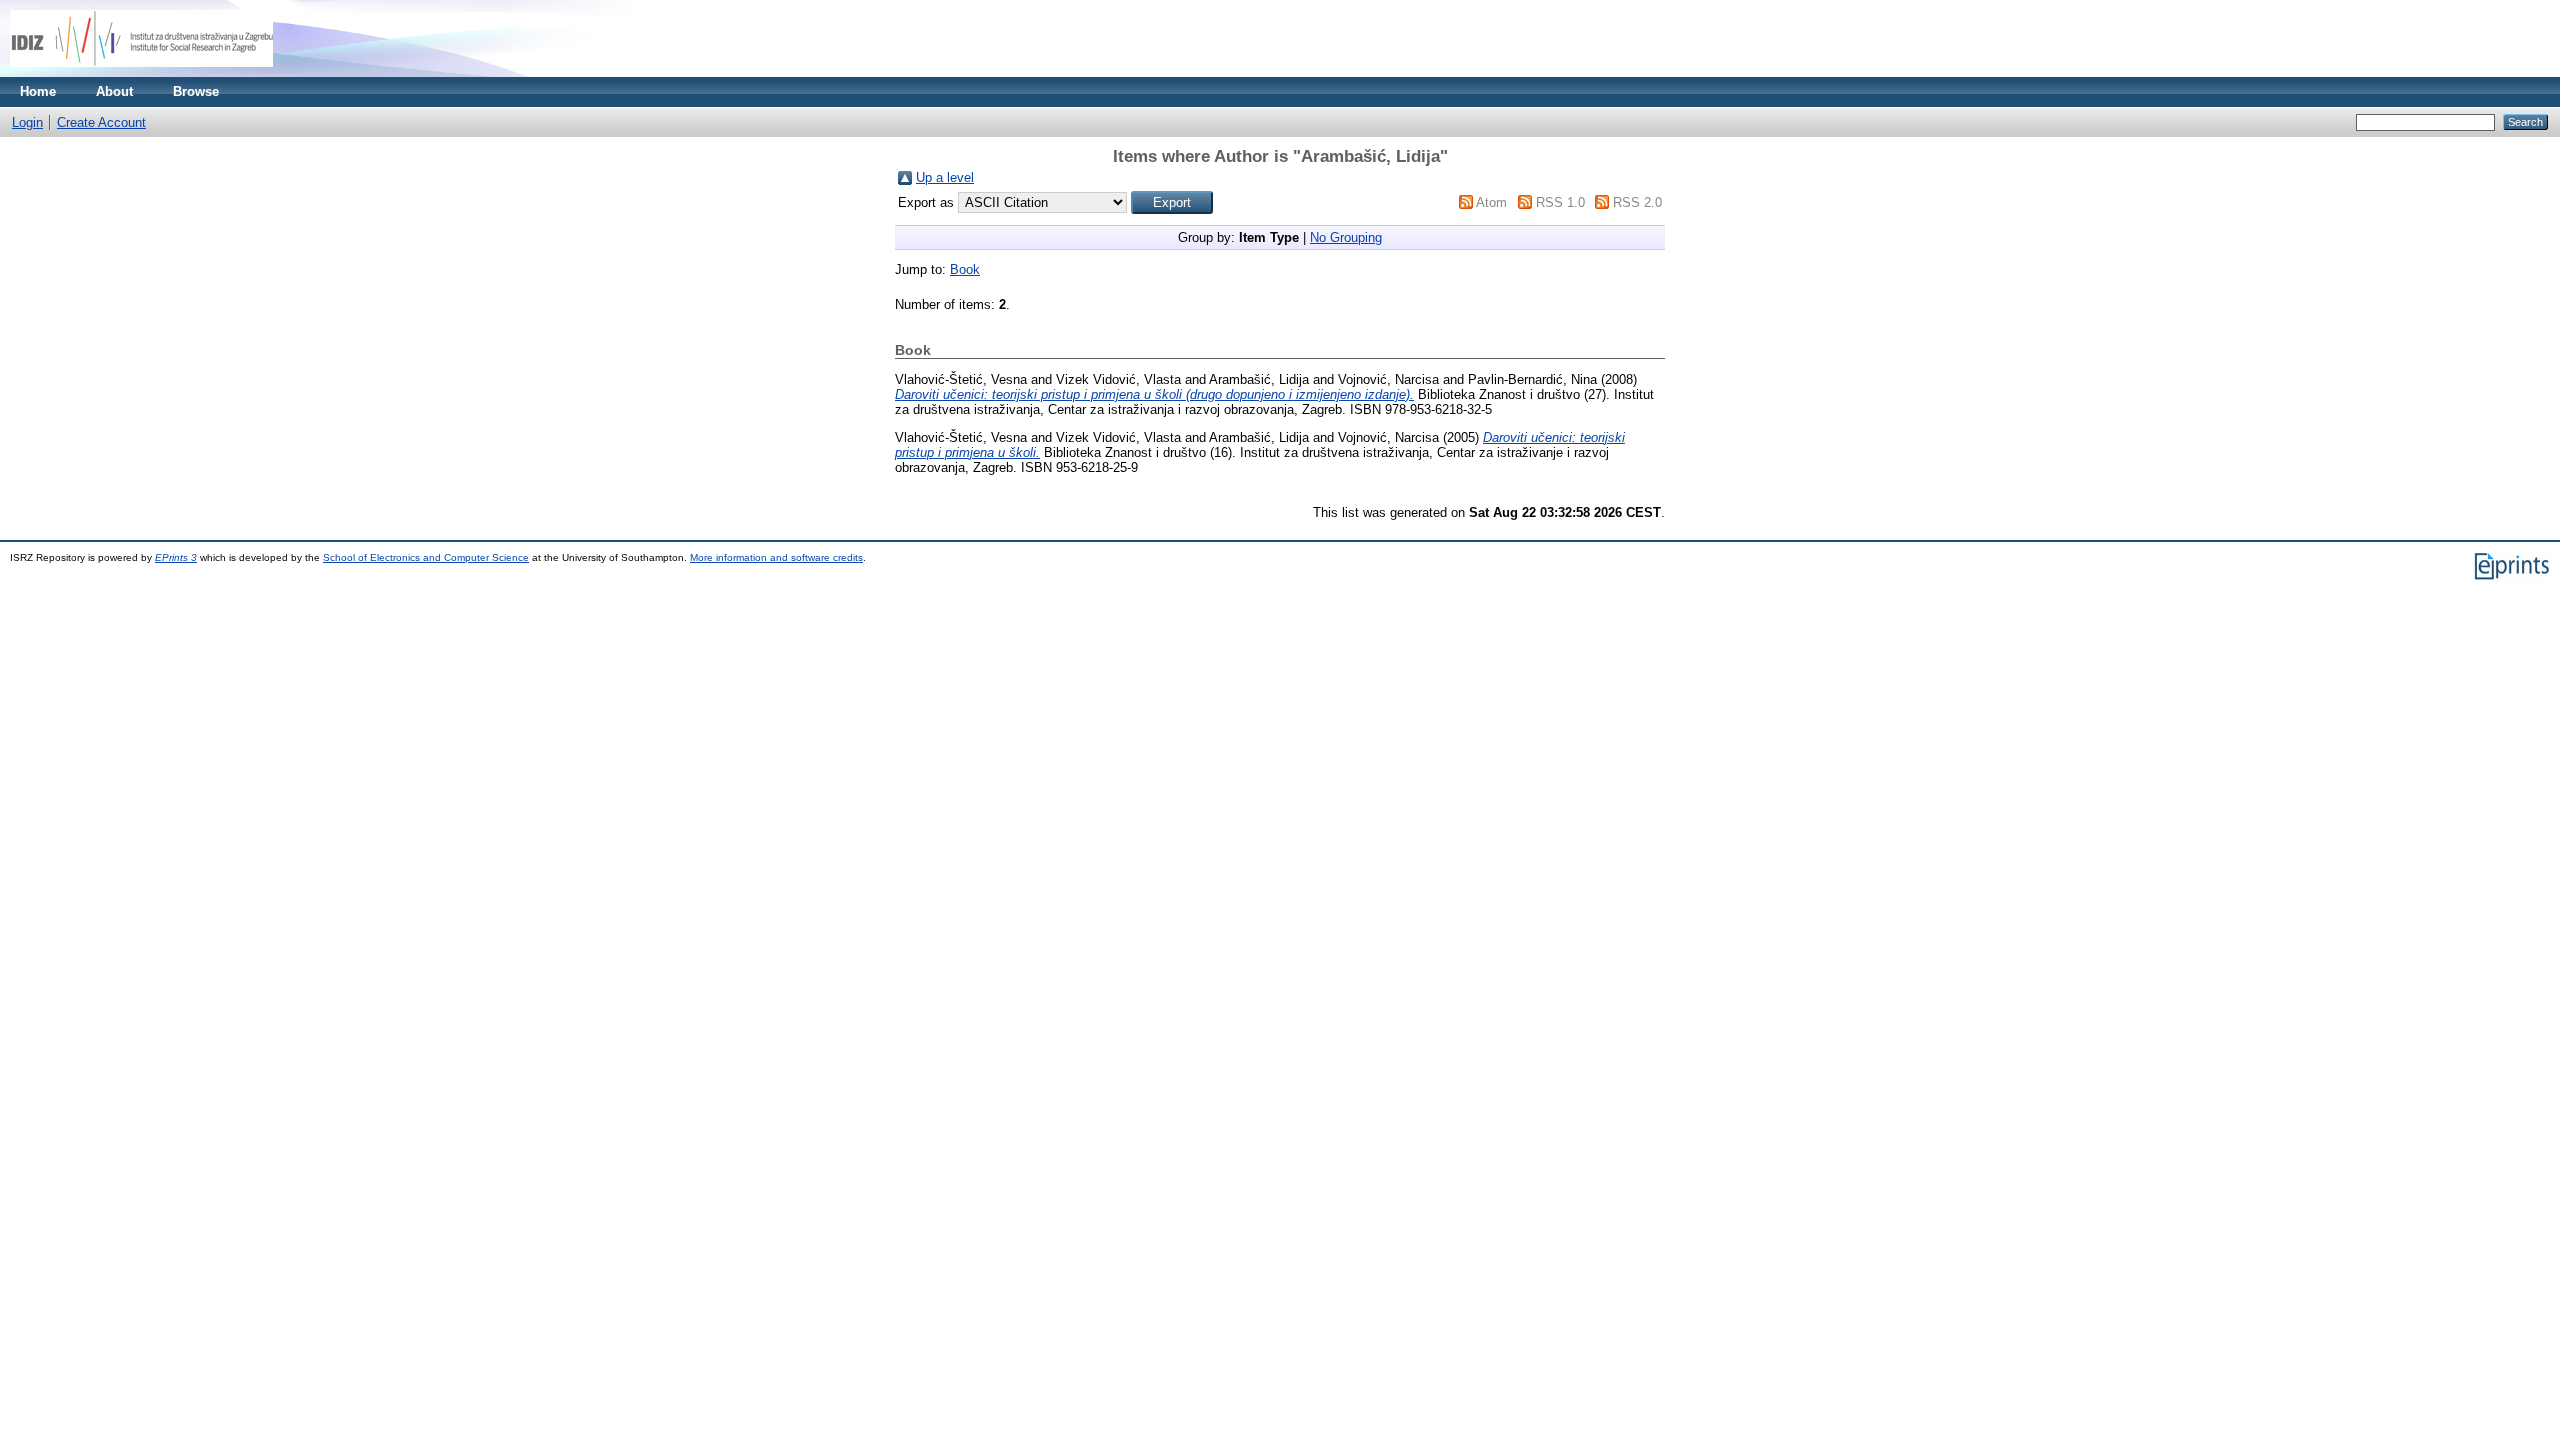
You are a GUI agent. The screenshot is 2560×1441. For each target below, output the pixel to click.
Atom (1491, 202)
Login (27, 122)
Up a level (945, 177)
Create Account (101, 122)
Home (38, 91)
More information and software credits (776, 557)
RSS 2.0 (1637, 202)
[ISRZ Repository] (141, 72)
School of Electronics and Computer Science (426, 557)
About (114, 91)
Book (965, 269)
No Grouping (1346, 237)
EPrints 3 (176, 557)
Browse (196, 91)
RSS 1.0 (1560, 202)
